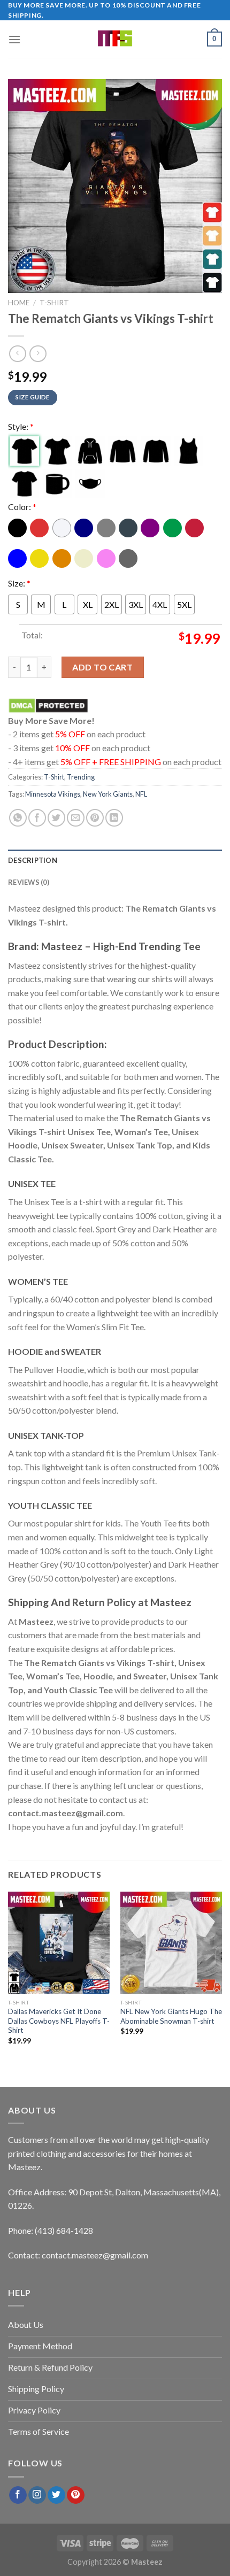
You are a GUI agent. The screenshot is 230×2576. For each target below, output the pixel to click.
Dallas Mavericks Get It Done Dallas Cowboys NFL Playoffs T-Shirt (59, 2021)
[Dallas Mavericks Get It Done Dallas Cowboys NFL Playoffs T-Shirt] (59, 1942)
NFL (141, 794)
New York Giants (108, 794)
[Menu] (14, 39)
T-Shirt (54, 303)
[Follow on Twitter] (56, 2495)
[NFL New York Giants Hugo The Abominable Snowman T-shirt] (171, 1942)
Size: (19, 583)
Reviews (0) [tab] (29, 882)
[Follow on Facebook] (18, 2495)
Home (19, 303)
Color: (22, 507)
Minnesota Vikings (53, 794)
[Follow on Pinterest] (76, 2495)
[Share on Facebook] (37, 818)
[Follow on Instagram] (37, 2495)
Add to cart (102, 667)
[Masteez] (115, 39)
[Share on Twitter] (56, 818)
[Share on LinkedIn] (114, 818)
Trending (81, 777)
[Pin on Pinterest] (95, 818)
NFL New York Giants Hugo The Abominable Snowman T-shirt (171, 2016)
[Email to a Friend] (76, 818)
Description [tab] (33, 860)
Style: (21, 426)
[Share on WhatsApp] (18, 818)
